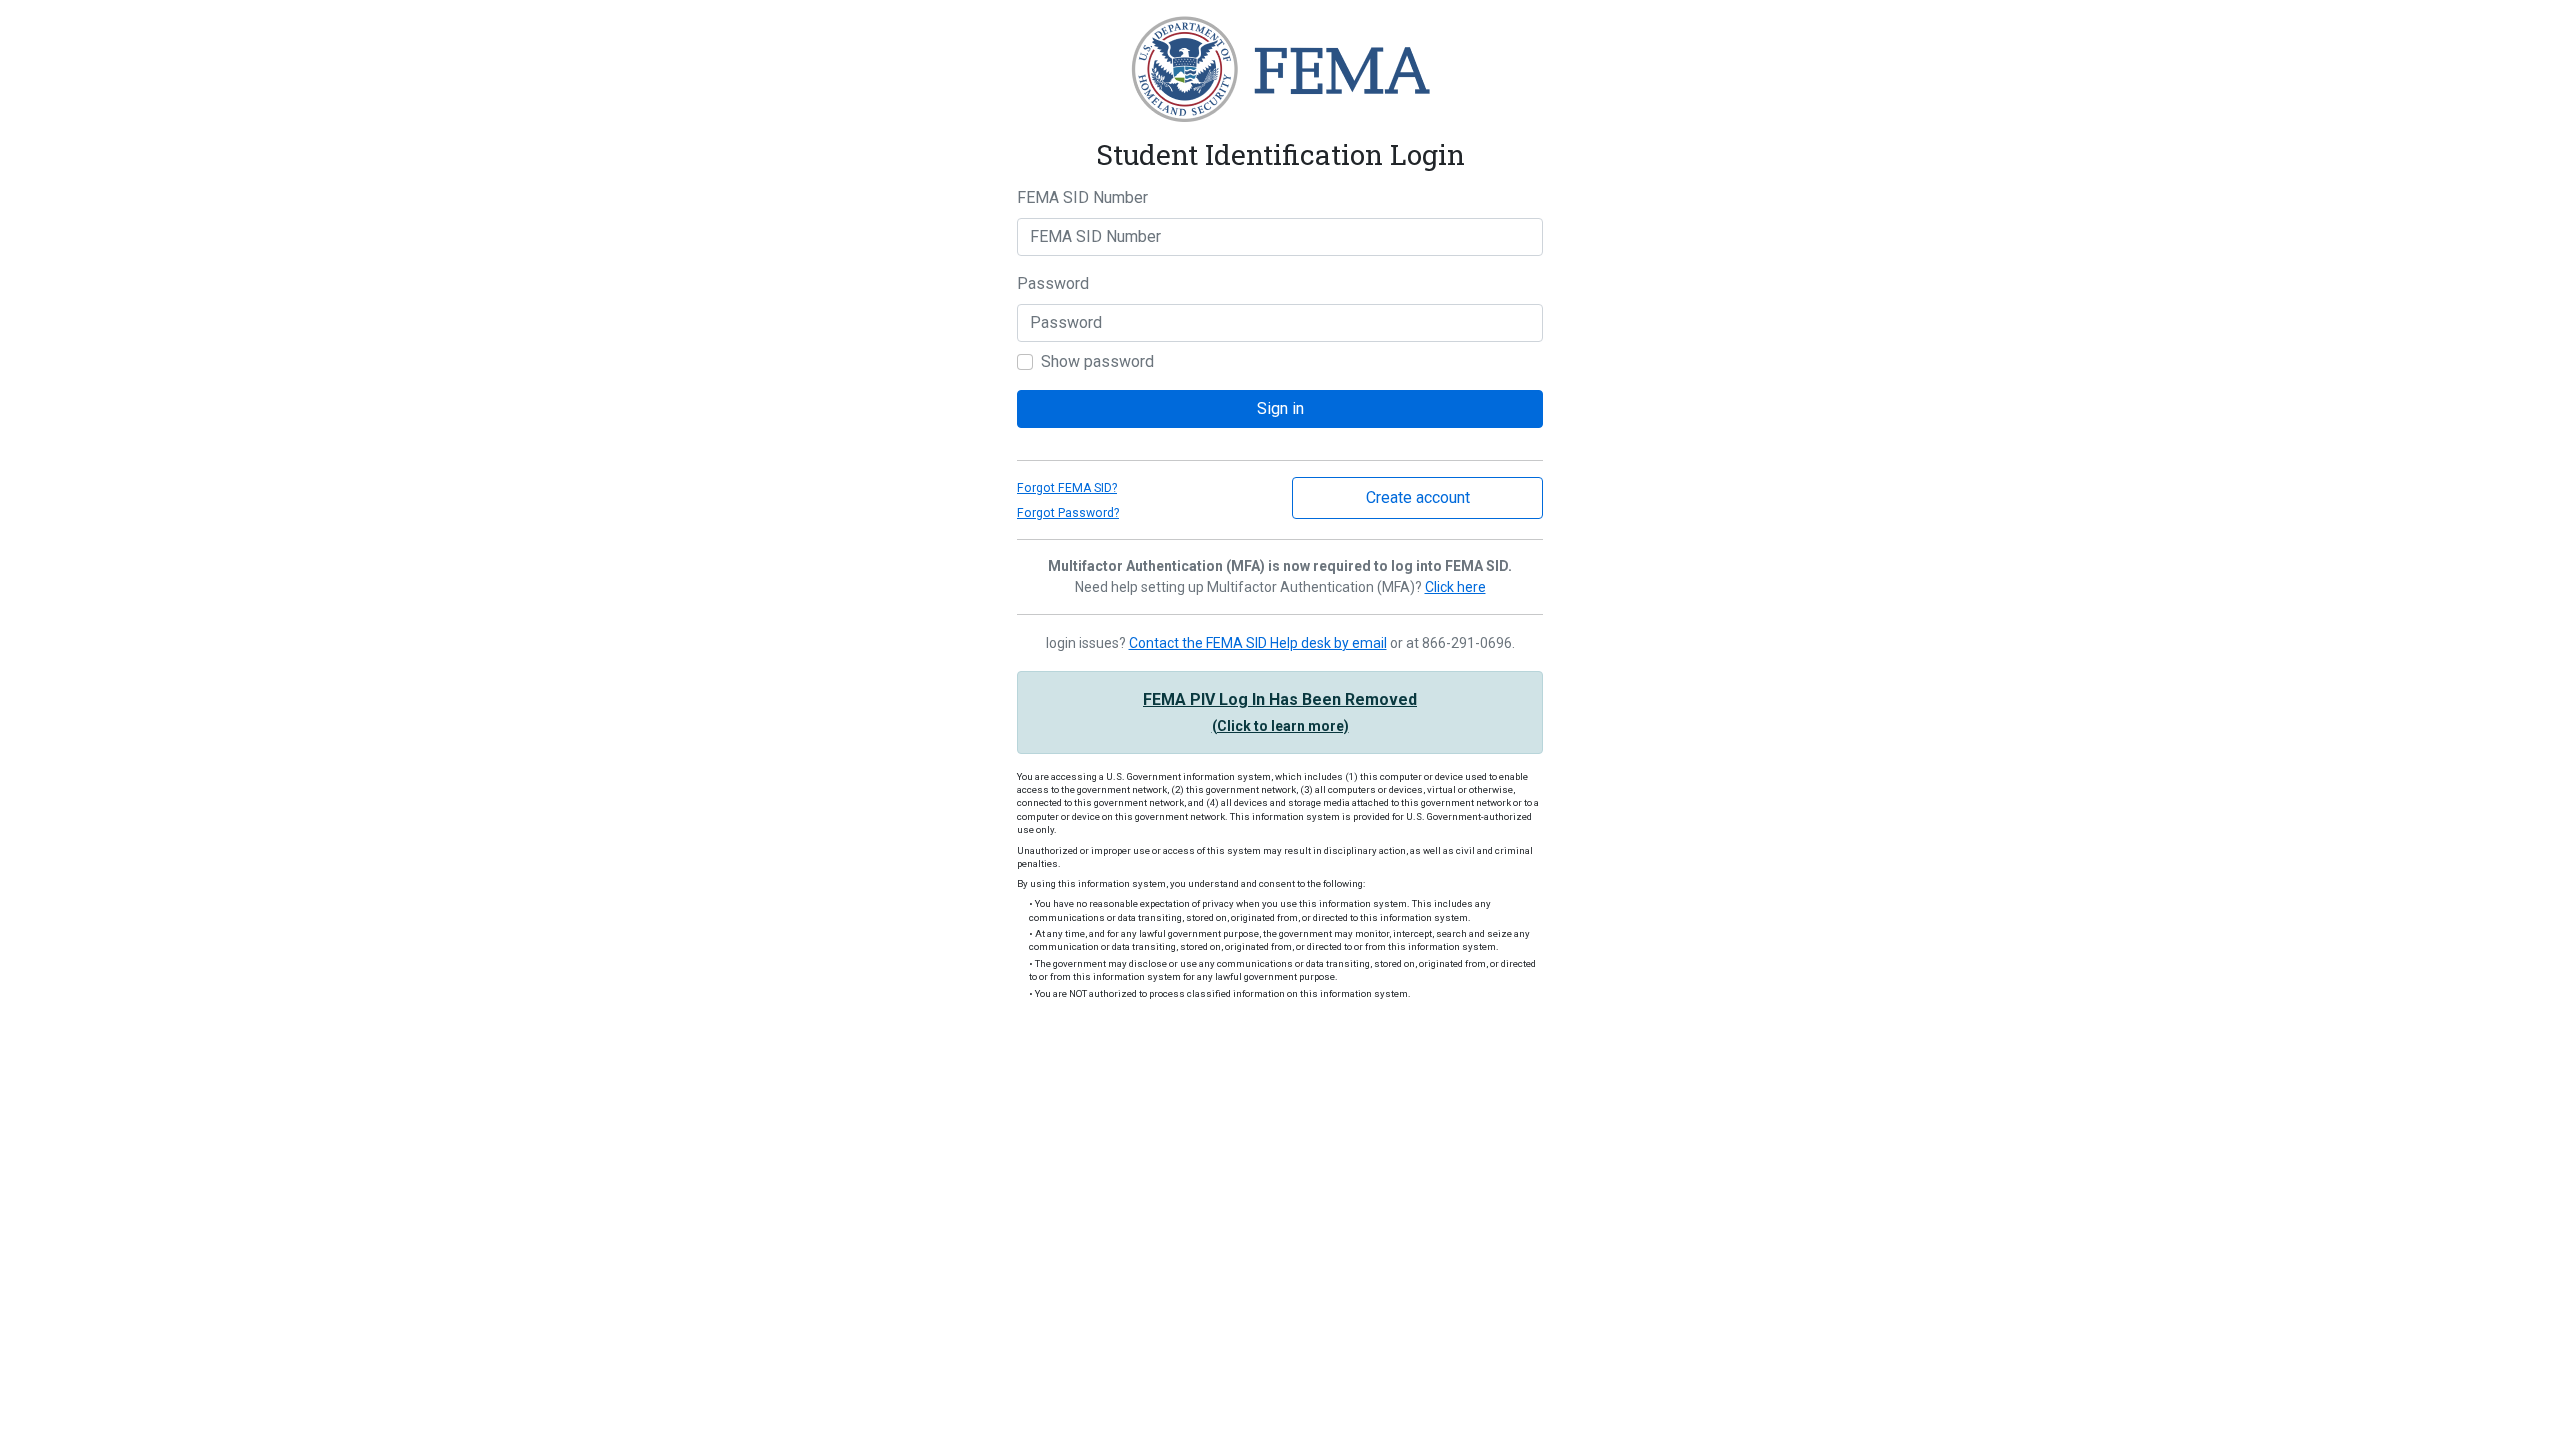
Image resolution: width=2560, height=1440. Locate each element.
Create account (1418, 497)
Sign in (1280, 408)
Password (1053, 283)
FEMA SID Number (1082, 197)
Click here (1455, 587)
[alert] (1280, 712)
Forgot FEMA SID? (1067, 488)
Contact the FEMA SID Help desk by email (1258, 643)
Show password (1097, 361)
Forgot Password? (1068, 513)
